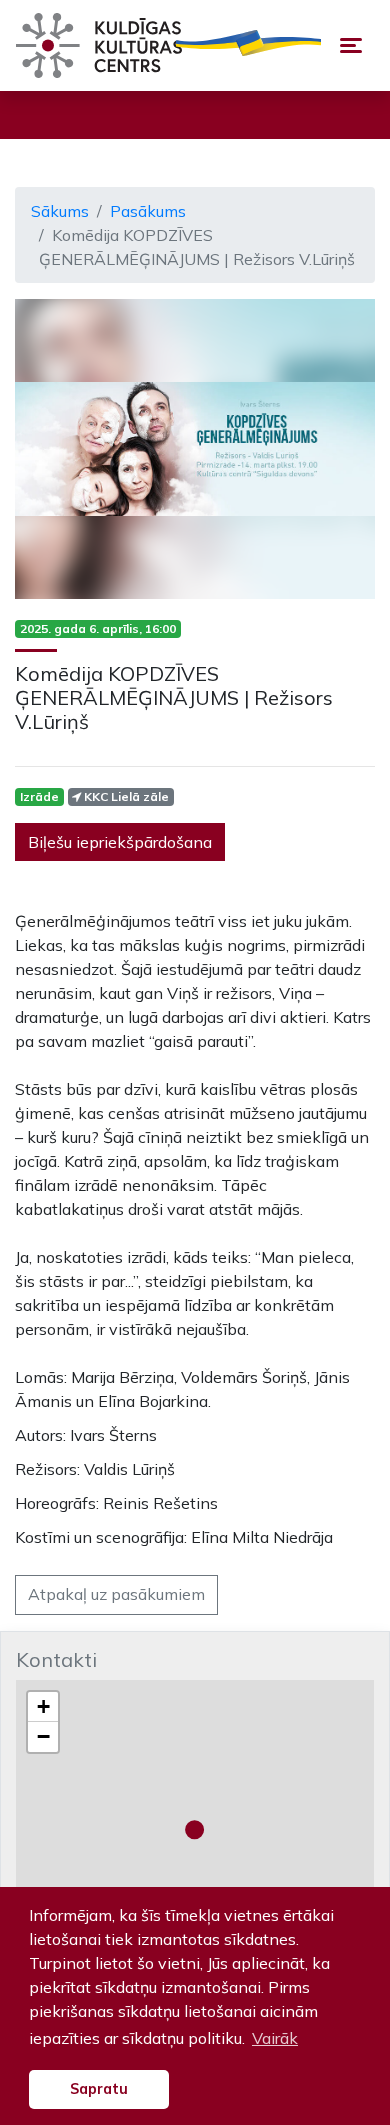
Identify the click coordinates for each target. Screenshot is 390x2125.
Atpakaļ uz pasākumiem (116, 1594)
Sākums (60, 211)
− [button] (43, 1736)
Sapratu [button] (99, 2089)
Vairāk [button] (275, 2038)
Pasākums (148, 211)
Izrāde (39, 796)
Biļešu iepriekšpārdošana (120, 842)
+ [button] (43, 1706)
